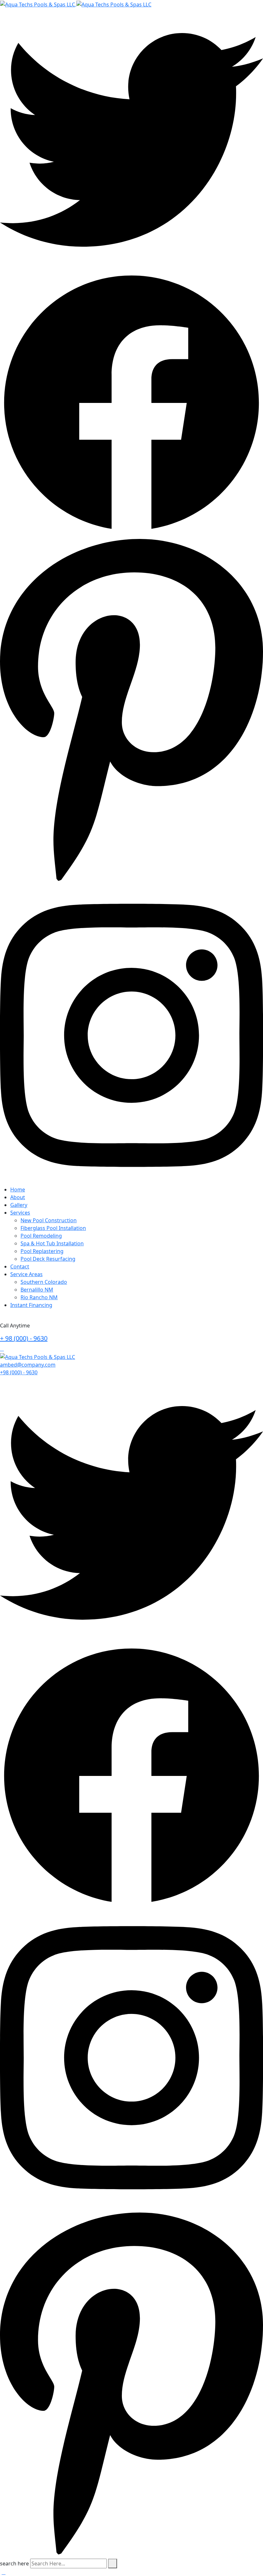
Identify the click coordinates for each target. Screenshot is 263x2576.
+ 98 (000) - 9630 (24, 1338)
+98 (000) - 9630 (19, 1372)
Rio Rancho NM (39, 1297)
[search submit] (113, 2563)
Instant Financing (31, 1305)
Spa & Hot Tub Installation (52, 1243)
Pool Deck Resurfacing (48, 1259)
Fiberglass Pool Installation (53, 1228)
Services (20, 1213)
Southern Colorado (44, 1282)
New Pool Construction (49, 1220)
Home (18, 1190)
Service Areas (26, 1274)
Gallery (19, 1205)
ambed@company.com (28, 1365)
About (18, 1197)
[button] (4, 2572)
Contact (20, 1267)
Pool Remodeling (41, 1236)
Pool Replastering (42, 1251)
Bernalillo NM (37, 1290)
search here (14, 2563)
